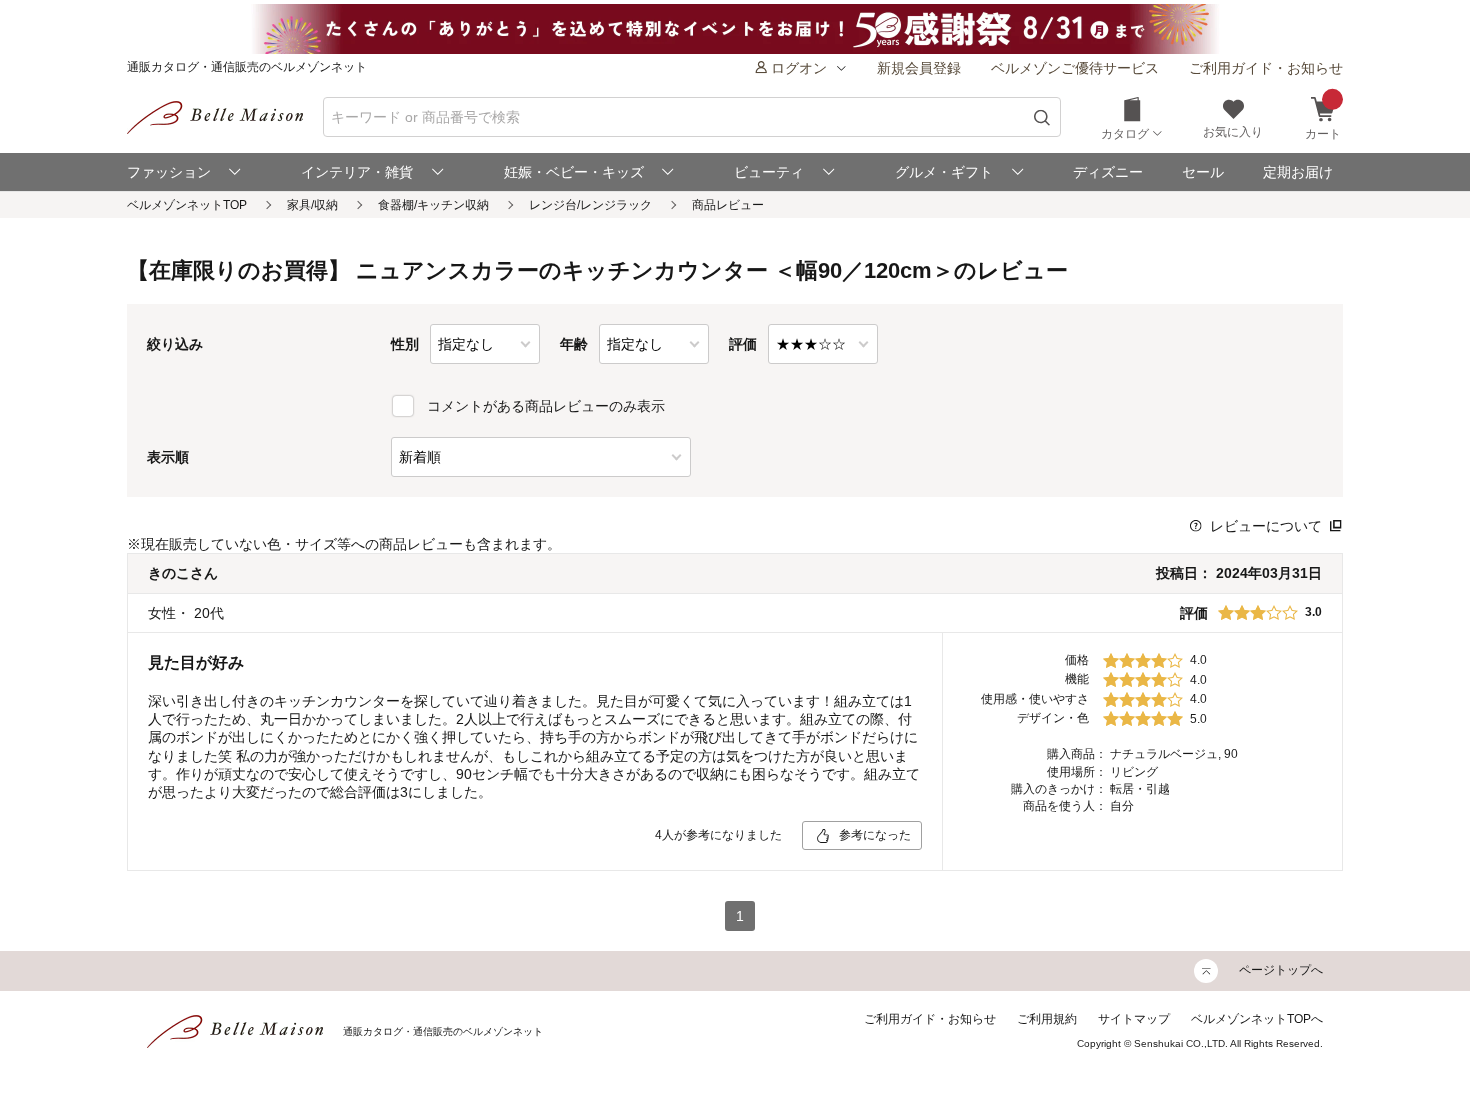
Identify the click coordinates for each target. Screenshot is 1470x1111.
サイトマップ (1134, 1019)
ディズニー (1108, 172)
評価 (743, 344)
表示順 (168, 457)
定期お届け (1298, 172)
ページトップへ (1281, 970)
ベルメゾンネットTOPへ (1257, 1019)
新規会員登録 (919, 68)
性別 (405, 344)
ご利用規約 (1047, 1019)
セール (1203, 172)
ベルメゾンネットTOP (187, 205)
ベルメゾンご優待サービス (1075, 68)
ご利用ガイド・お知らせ (1266, 68)
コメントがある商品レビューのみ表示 (546, 406)
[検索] (1042, 117)
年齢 (574, 344)
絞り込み (175, 344)
